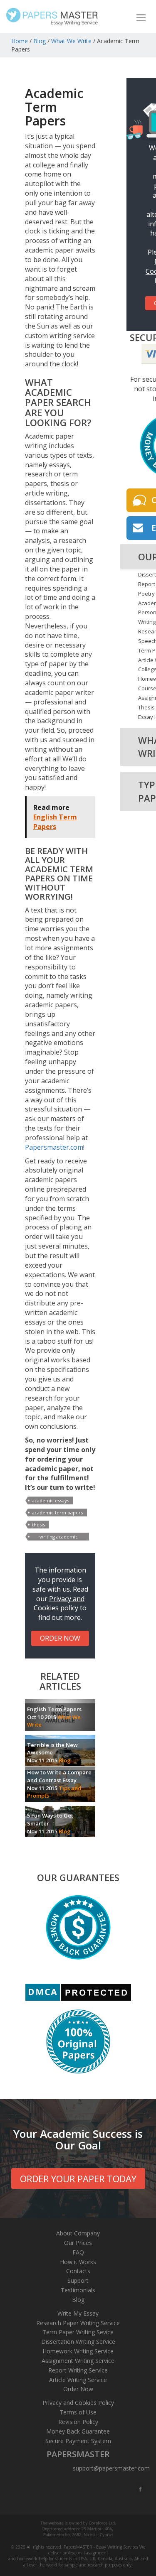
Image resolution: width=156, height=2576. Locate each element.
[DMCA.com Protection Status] (78, 1992)
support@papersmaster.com (111, 2468)
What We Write (71, 41)
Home (20, 41)
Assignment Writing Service (78, 2361)
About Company (78, 2233)
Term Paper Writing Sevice (78, 2332)
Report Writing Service (78, 2370)
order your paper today (78, 2179)
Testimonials (78, 2290)
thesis (38, 1525)
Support (78, 2280)
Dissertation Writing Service (78, 2342)
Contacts (78, 2271)
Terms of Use (78, 2412)
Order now (60, 1638)
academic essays (51, 1500)
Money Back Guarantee (78, 2431)
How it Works (78, 2262)
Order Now (78, 2389)
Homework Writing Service (78, 2351)
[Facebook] (141, 2489)
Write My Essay (78, 2313)
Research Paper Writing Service (78, 2323)
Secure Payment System (78, 2441)
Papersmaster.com (54, 1147)
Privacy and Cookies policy (59, 1603)
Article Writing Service (78, 2380)
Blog (40, 41)
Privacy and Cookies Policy (78, 2403)
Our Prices (78, 2243)
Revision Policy (78, 2422)
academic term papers (57, 1512)
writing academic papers (59, 1537)
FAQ (78, 2252)
